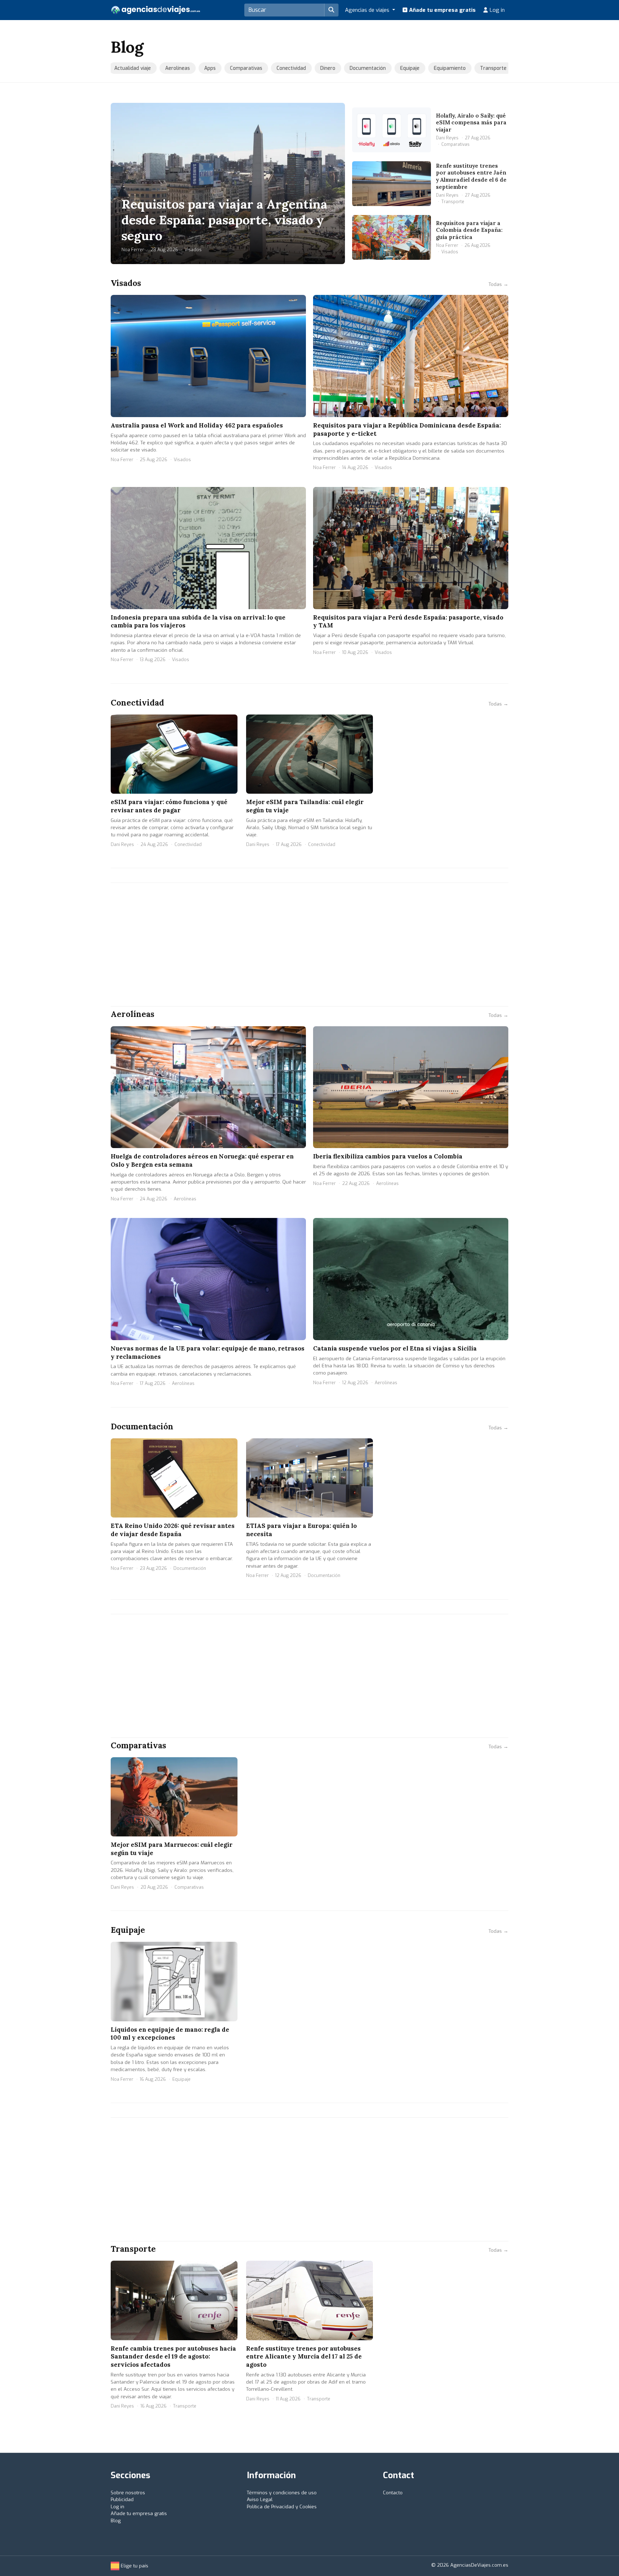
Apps (201, 68)
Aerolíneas (168, 68)
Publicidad (122, 2499)
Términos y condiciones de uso (282, 2493)
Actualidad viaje (123, 68)
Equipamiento (440, 68)
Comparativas (237, 68)
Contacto (393, 2493)
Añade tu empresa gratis (442, 10)
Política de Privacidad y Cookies (282, 2507)
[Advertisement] (309, 945)
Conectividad (282, 68)
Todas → (498, 284)
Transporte (484, 68)
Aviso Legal (260, 2499)
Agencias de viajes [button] (368, 10)
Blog (116, 2521)
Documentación (358, 68)
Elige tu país (134, 2566)
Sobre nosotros (128, 2493)
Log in (496, 10)
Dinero (318, 68)
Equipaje (400, 68)
